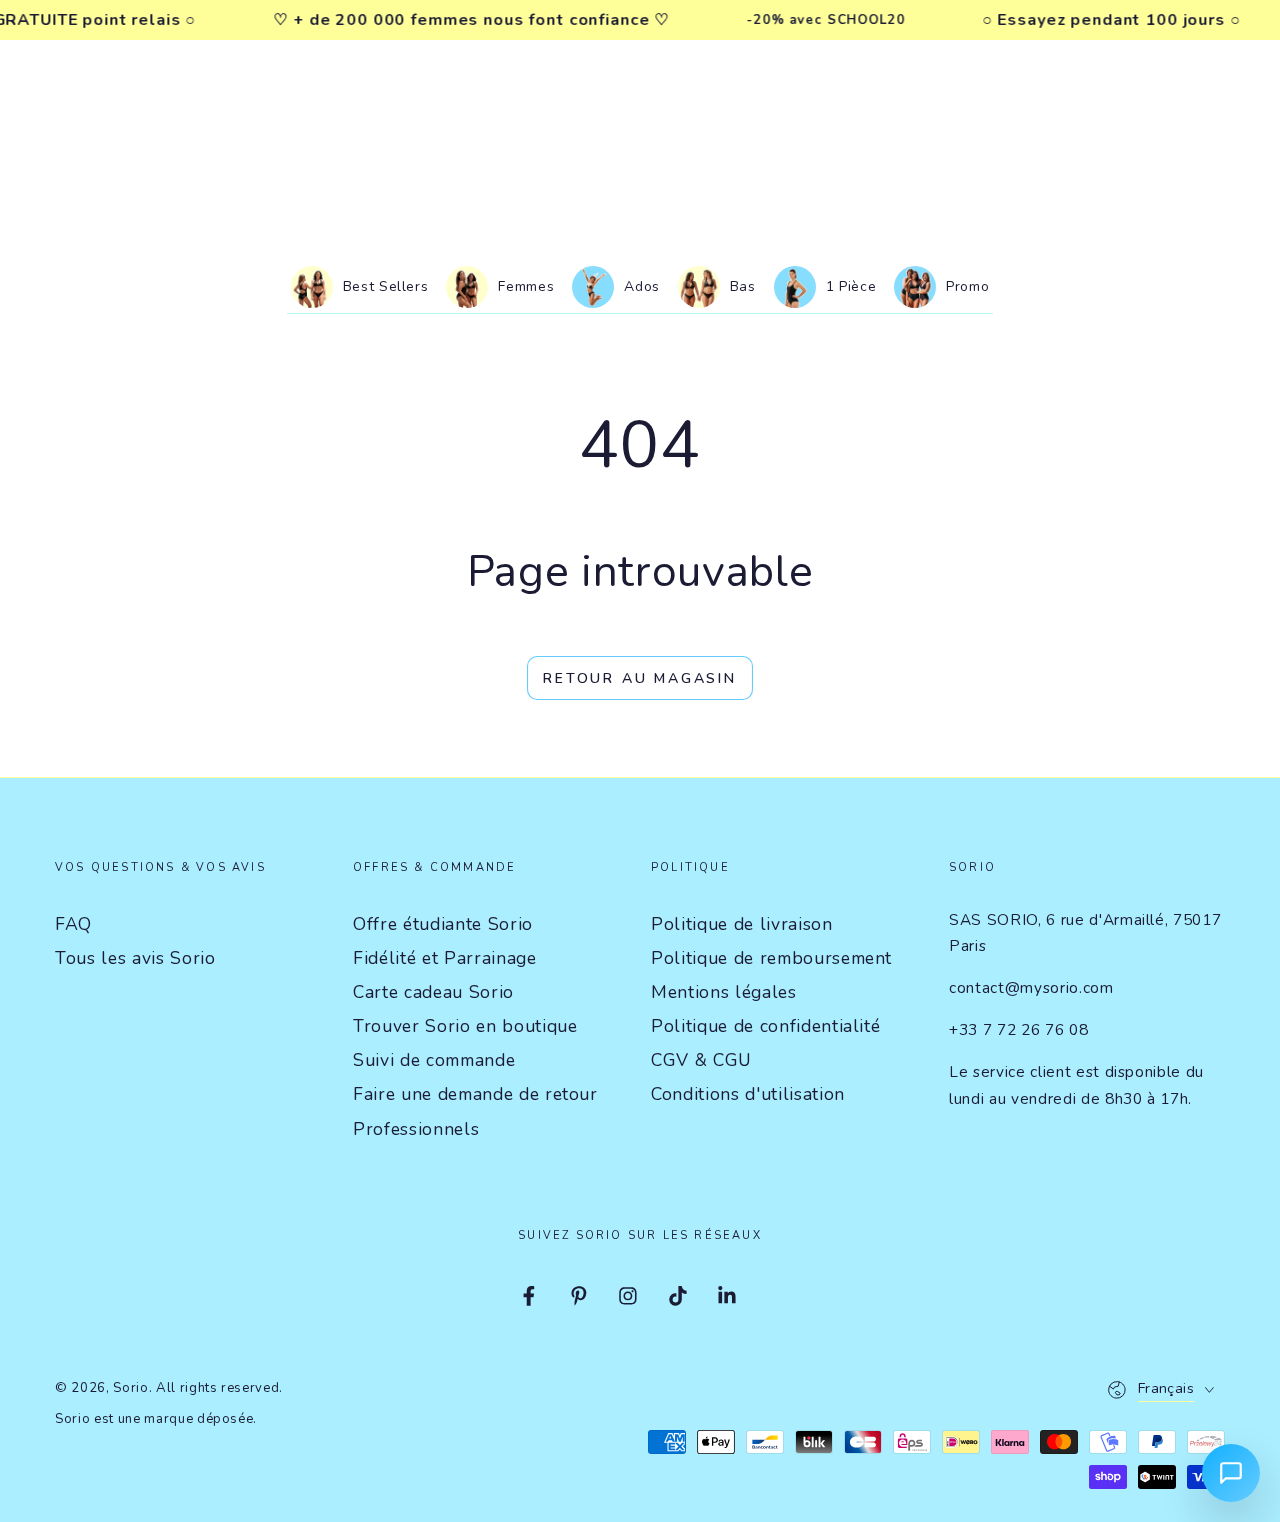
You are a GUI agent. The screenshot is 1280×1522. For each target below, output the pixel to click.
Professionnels (416, 1129)
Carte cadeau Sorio (433, 992)
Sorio (130, 1388)
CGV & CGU (701, 1060)
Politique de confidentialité (765, 1026)
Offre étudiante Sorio (443, 924)
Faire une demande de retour (475, 1094)
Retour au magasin (640, 678)
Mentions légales (724, 992)
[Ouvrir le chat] (1231, 1473)
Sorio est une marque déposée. (156, 1419)
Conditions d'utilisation (748, 1094)
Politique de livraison (742, 924)
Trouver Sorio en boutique (465, 1026)
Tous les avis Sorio (135, 958)
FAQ (73, 924)
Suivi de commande (434, 1060)
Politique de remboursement (771, 958)
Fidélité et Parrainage (445, 958)
